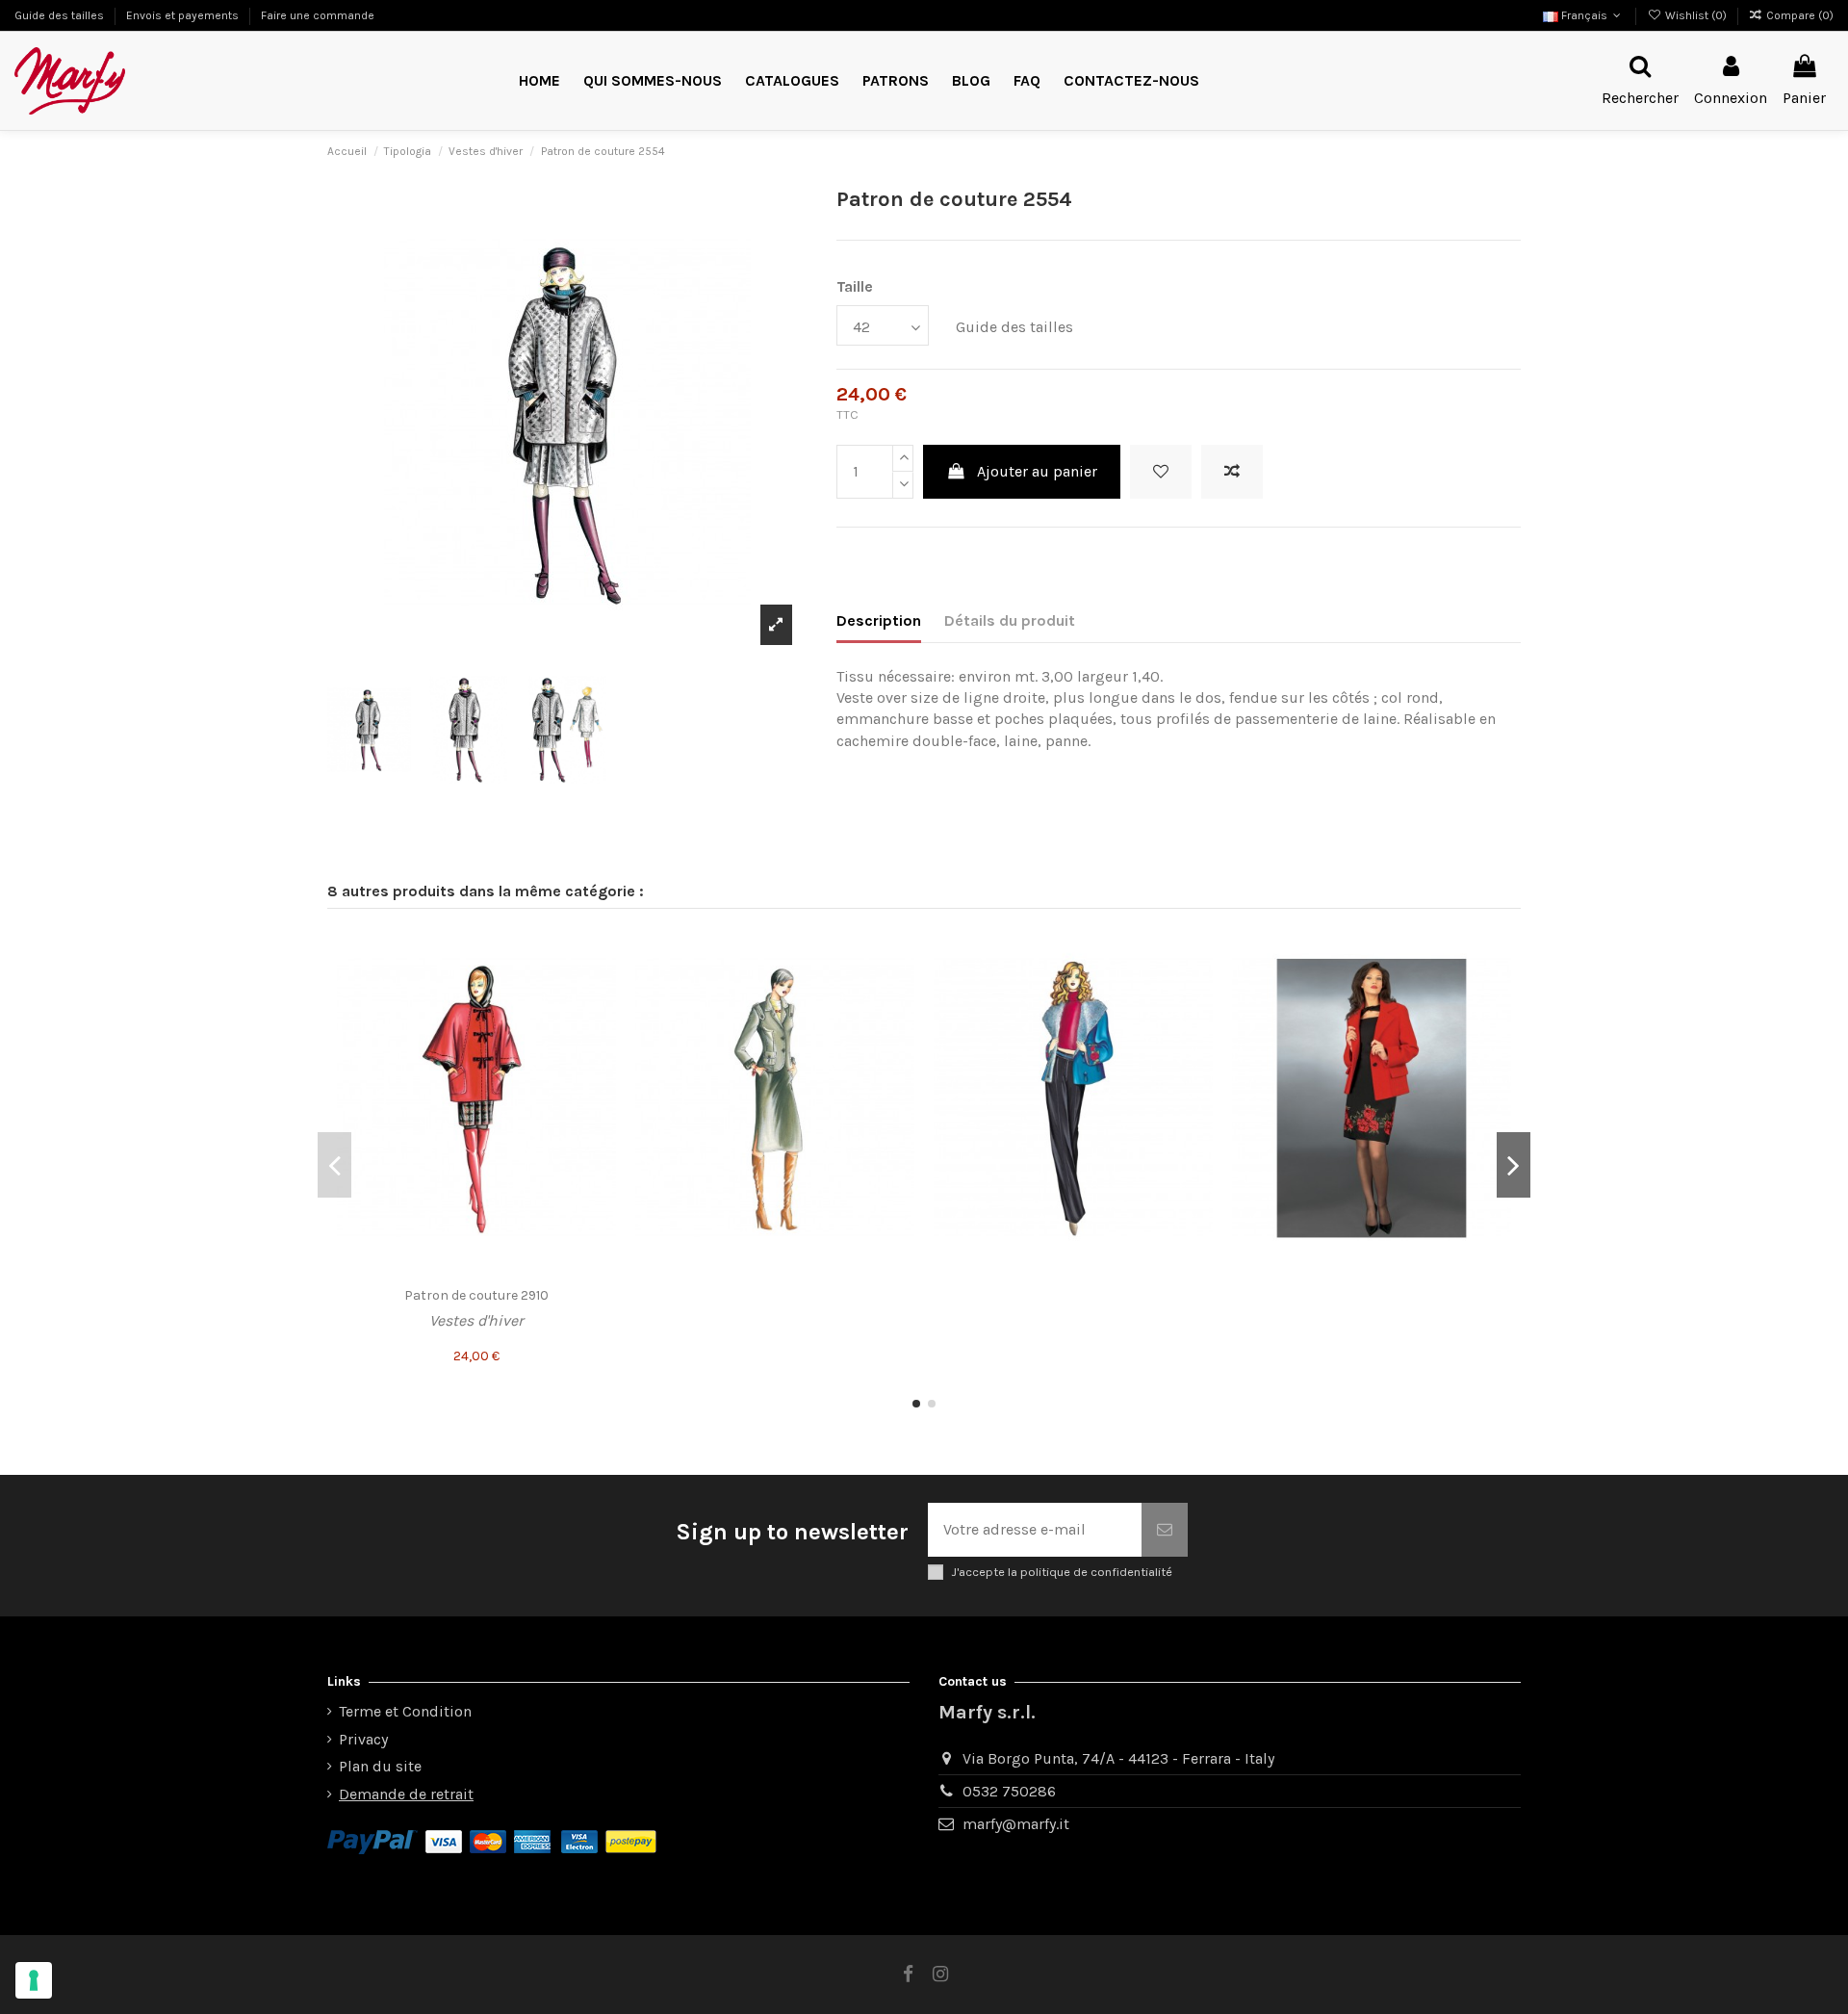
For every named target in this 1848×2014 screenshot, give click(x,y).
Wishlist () (1695, 15)
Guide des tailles (61, 15)
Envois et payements (184, 15)
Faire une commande (318, 15)
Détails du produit (1010, 620)
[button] (896, 81)
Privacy (363, 1739)
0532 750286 (1009, 1791)
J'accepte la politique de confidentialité (1062, 1572)
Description (879, 620)
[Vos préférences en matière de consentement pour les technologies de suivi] (34, 1980)
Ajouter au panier (1037, 471)
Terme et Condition (405, 1711)
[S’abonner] (1165, 1530)
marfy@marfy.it (1016, 1824)
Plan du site (380, 1766)
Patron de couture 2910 (476, 1295)
